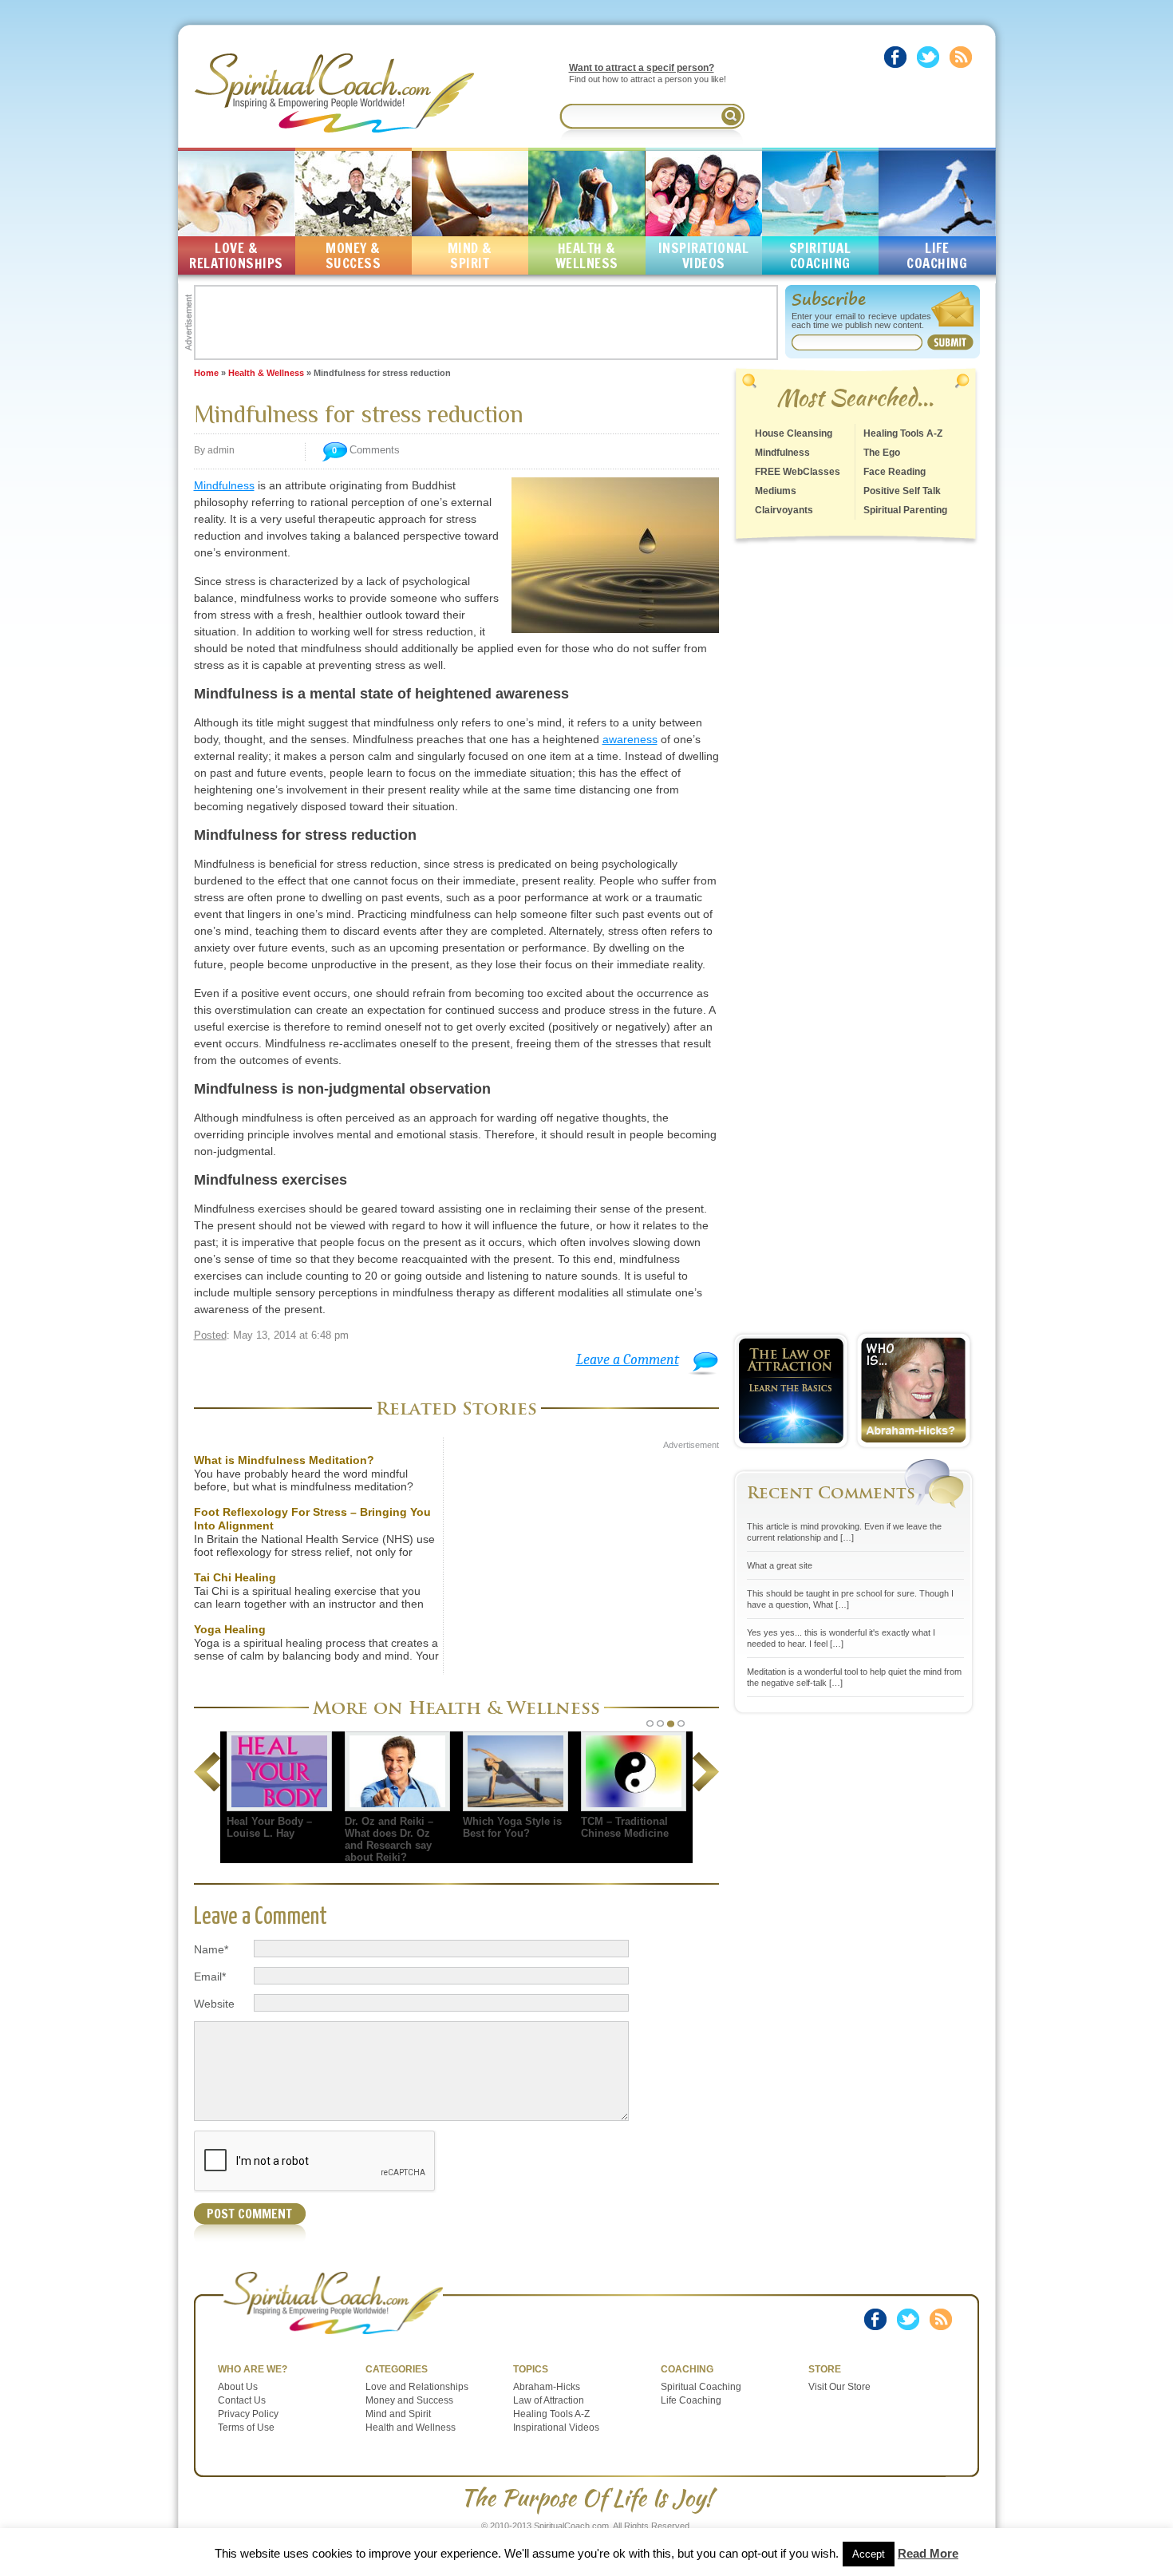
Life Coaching (691, 2400)
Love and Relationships (417, 2387)
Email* (210, 1977)
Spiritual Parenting (905, 510)
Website (214, 2004)
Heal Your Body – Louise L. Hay (269, 1827)
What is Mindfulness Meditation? (284, 1460)
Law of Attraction (549, 2400)
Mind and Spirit (398, 2414)
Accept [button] (869, 2554)
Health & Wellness (266, 373)
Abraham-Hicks (547, 2387)
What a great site (780, 1565)
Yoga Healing (230, 1629)
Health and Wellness (411, 2428)
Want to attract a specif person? (642, 68)
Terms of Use (246, 2428)
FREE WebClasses (798, 472)
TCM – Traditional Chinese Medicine (625, 1827)
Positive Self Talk (902, 491)
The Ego (882, 453)
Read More (928, 2553)
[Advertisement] (486, 322)
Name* (211, 1949)
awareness (630, 739)
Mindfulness (224, 485)
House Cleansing (794, 433)
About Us (238, 2387)
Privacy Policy (248, 2414)
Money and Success (409, 2400)
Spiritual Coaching (701, 2387)
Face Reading (895, 472)
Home (206, 373)
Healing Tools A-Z (903, 433)
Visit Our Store (839, 2387)
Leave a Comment (628, 1360)
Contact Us (242, 2400)
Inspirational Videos (556, 2428)
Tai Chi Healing (235, 1577)
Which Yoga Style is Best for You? (512, 1827)
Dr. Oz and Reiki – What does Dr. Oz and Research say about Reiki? (389, 1839)
